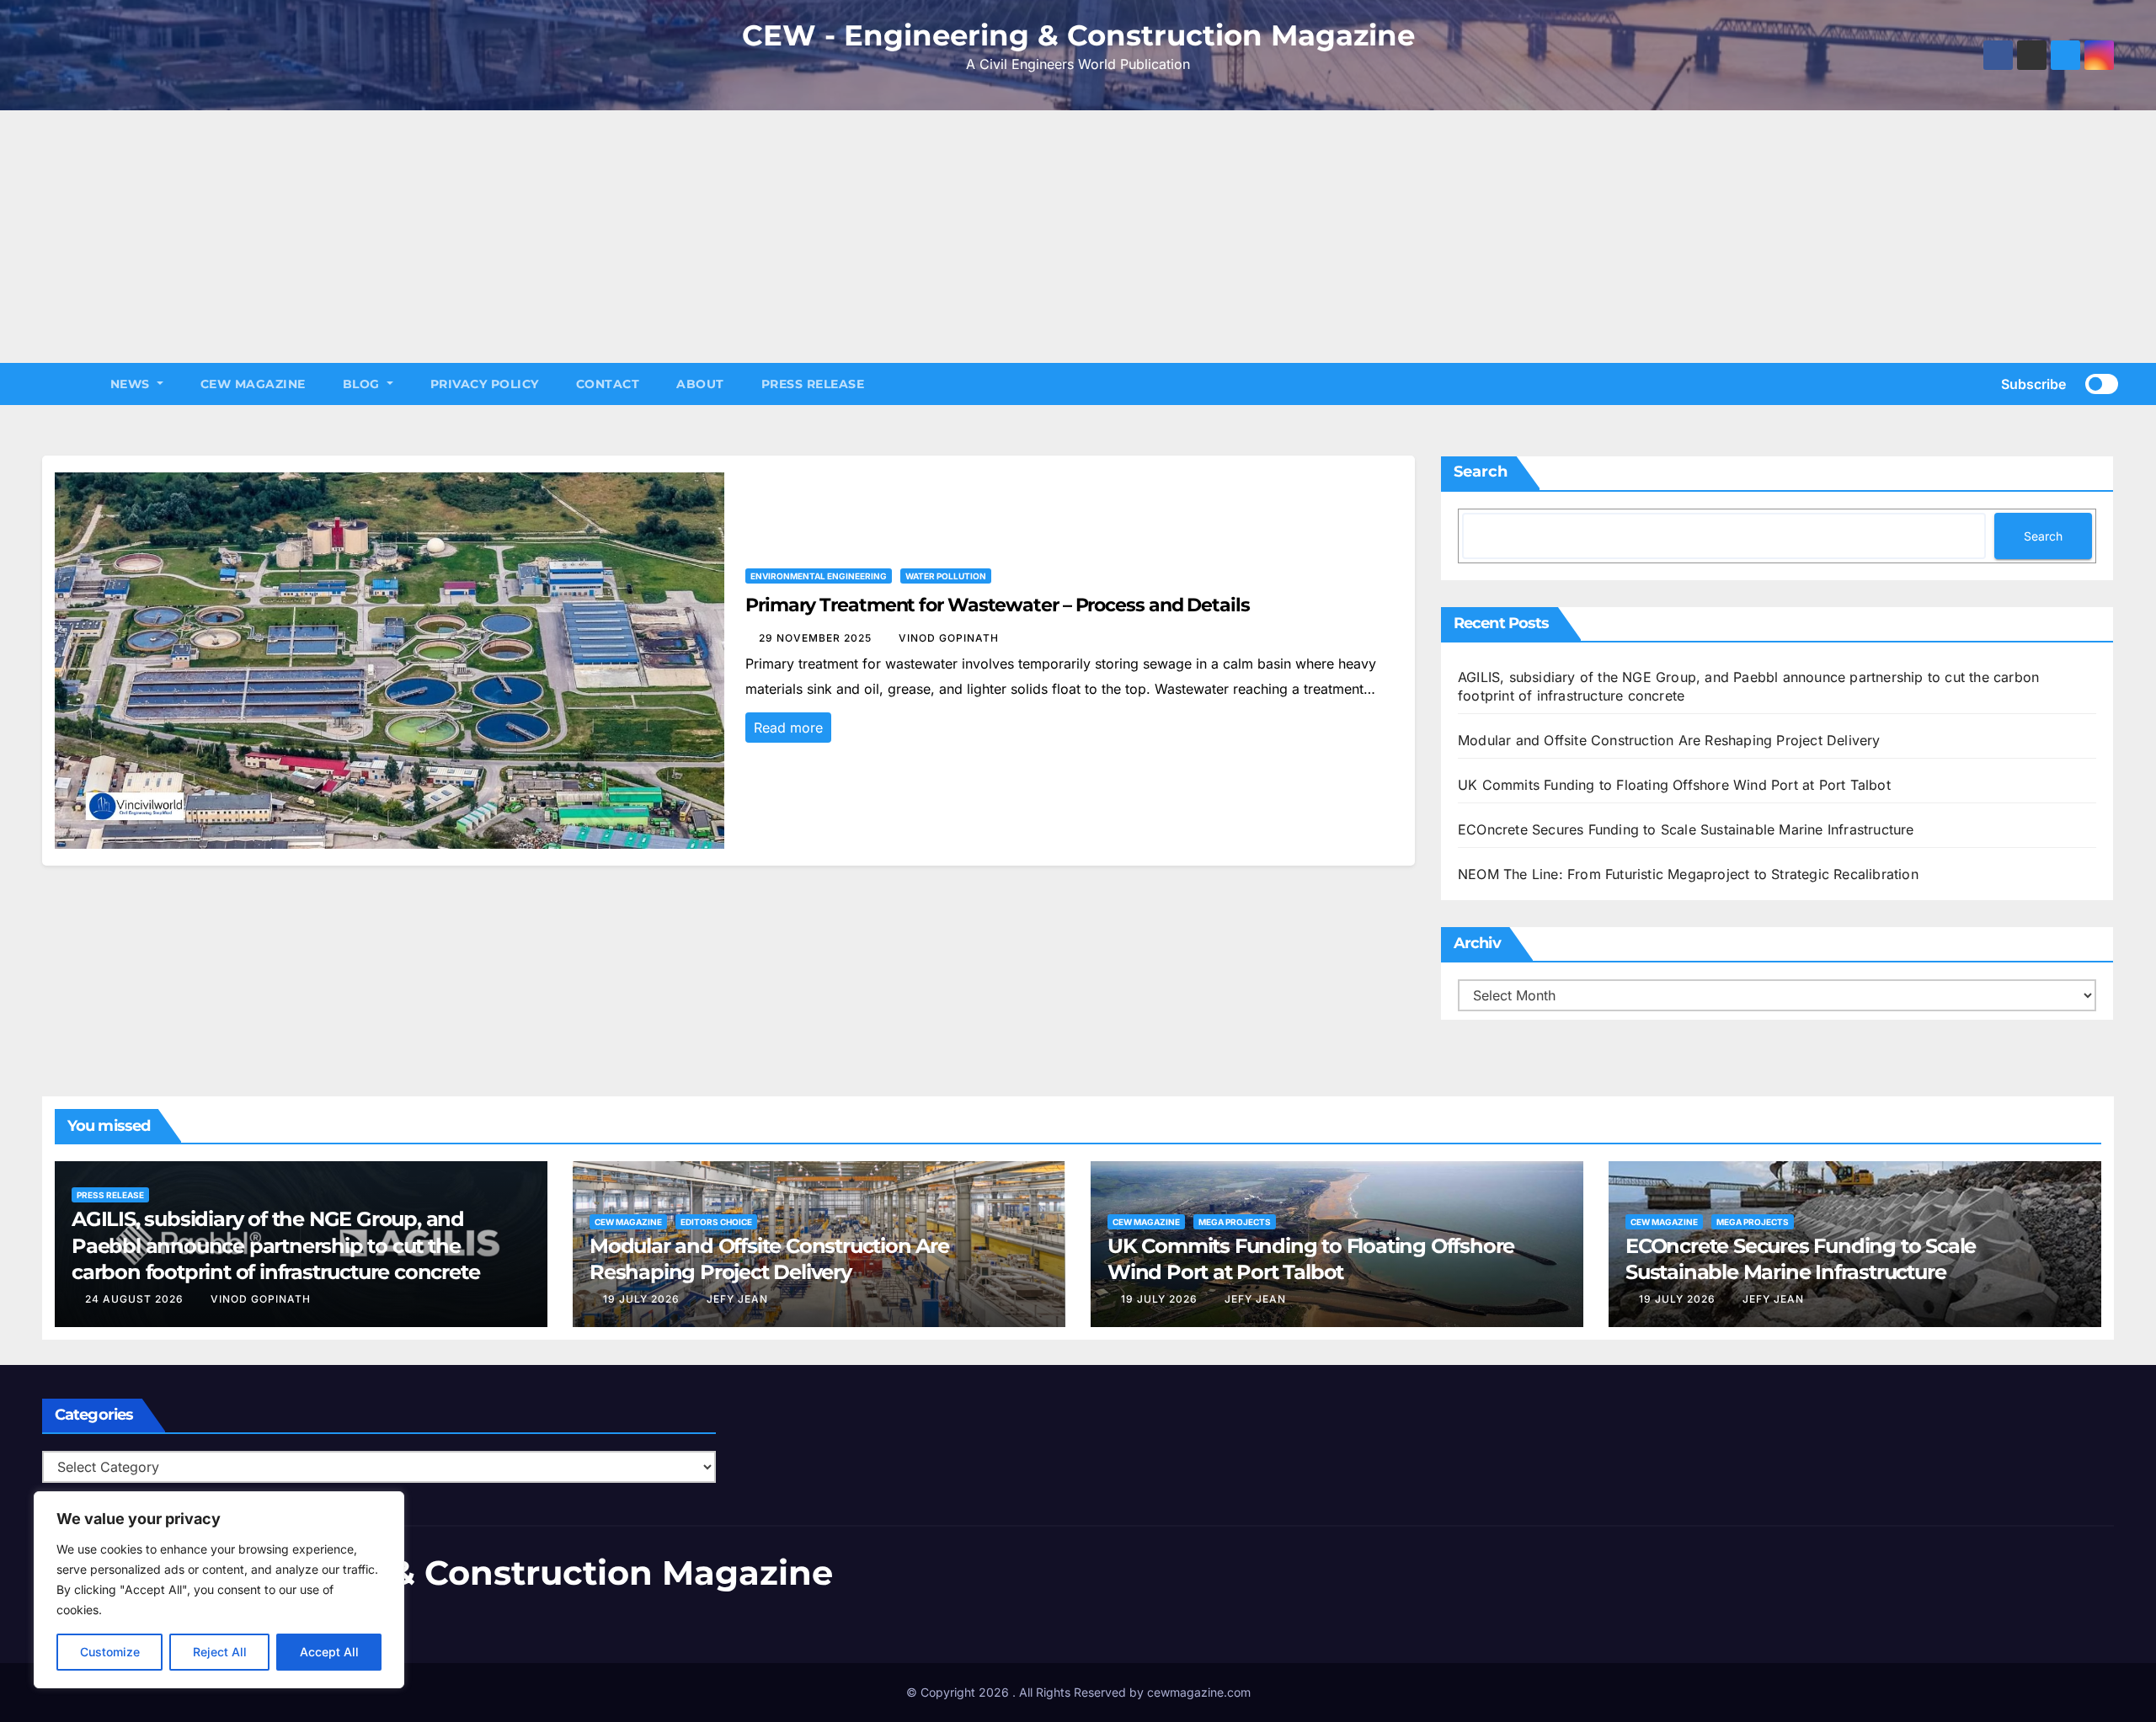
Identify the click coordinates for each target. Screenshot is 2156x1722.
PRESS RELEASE (813, 384)
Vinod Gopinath (949, 638)
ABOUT (700, 384)
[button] (1962, 384)
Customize (110, 1652)
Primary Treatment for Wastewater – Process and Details (998, 605)
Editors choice (716, 1222)
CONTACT (608, 384)
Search (1481, 472)
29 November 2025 (817, 638)
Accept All (329, 1652)
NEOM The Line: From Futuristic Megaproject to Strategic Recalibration (1688, 874)
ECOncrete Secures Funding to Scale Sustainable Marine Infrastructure (1686, 829)
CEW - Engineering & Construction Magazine (1078, 35)
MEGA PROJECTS (1235, 1222)
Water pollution (946, 576)
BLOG (363, 384)
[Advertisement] (1078, 237)
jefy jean (737, 1299)
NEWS (132, 384)
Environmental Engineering (819, 576)
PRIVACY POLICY (485, 384)
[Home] (67, 384)
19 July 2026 (643, 1299)
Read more (788, 728)
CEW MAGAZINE (253, 384)
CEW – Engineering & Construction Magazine (438, 1573)
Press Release (110, 1195)
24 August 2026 (136, 1299)
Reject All (220, 1652)
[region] (219, 1590)
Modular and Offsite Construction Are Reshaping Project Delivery (1669, 740)
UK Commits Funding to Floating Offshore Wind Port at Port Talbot (1674, 785)
